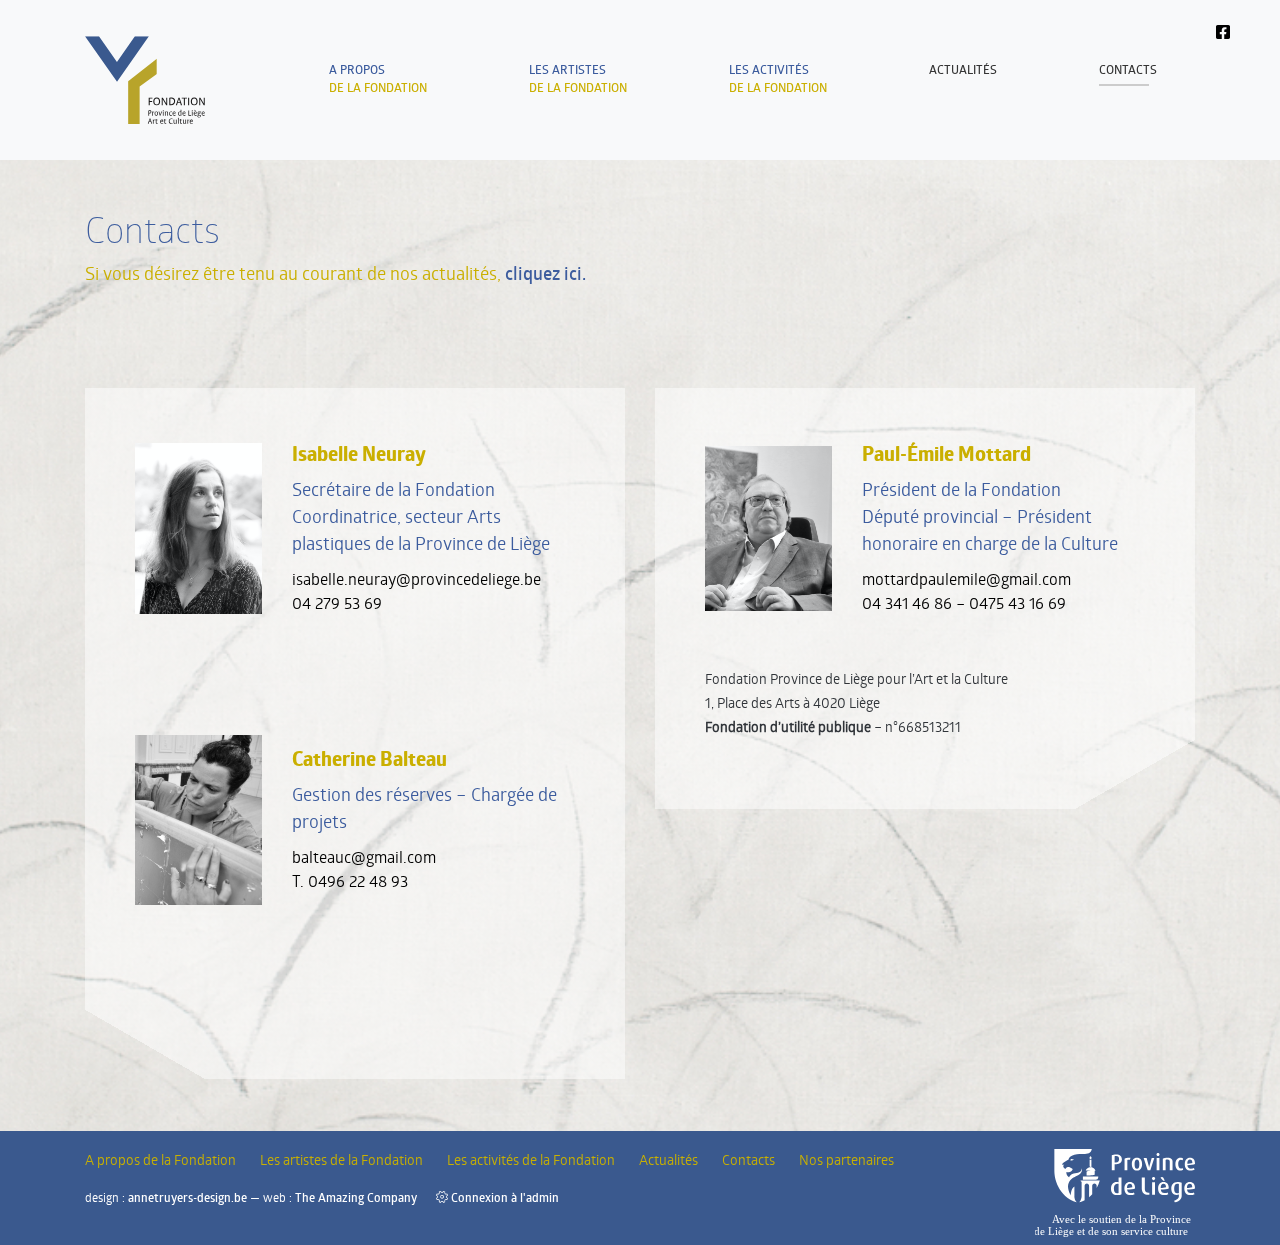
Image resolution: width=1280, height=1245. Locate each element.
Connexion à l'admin (503, 1197)
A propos (160, 1159)
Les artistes (578, 78)
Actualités (963, 69)
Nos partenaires (846, 1159)
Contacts (1128, 69)
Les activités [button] (778, 78)
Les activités (531, 1159)
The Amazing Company (356, 1197)
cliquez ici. (545, 273)
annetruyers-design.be (187, 1197)
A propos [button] (378, 78)
